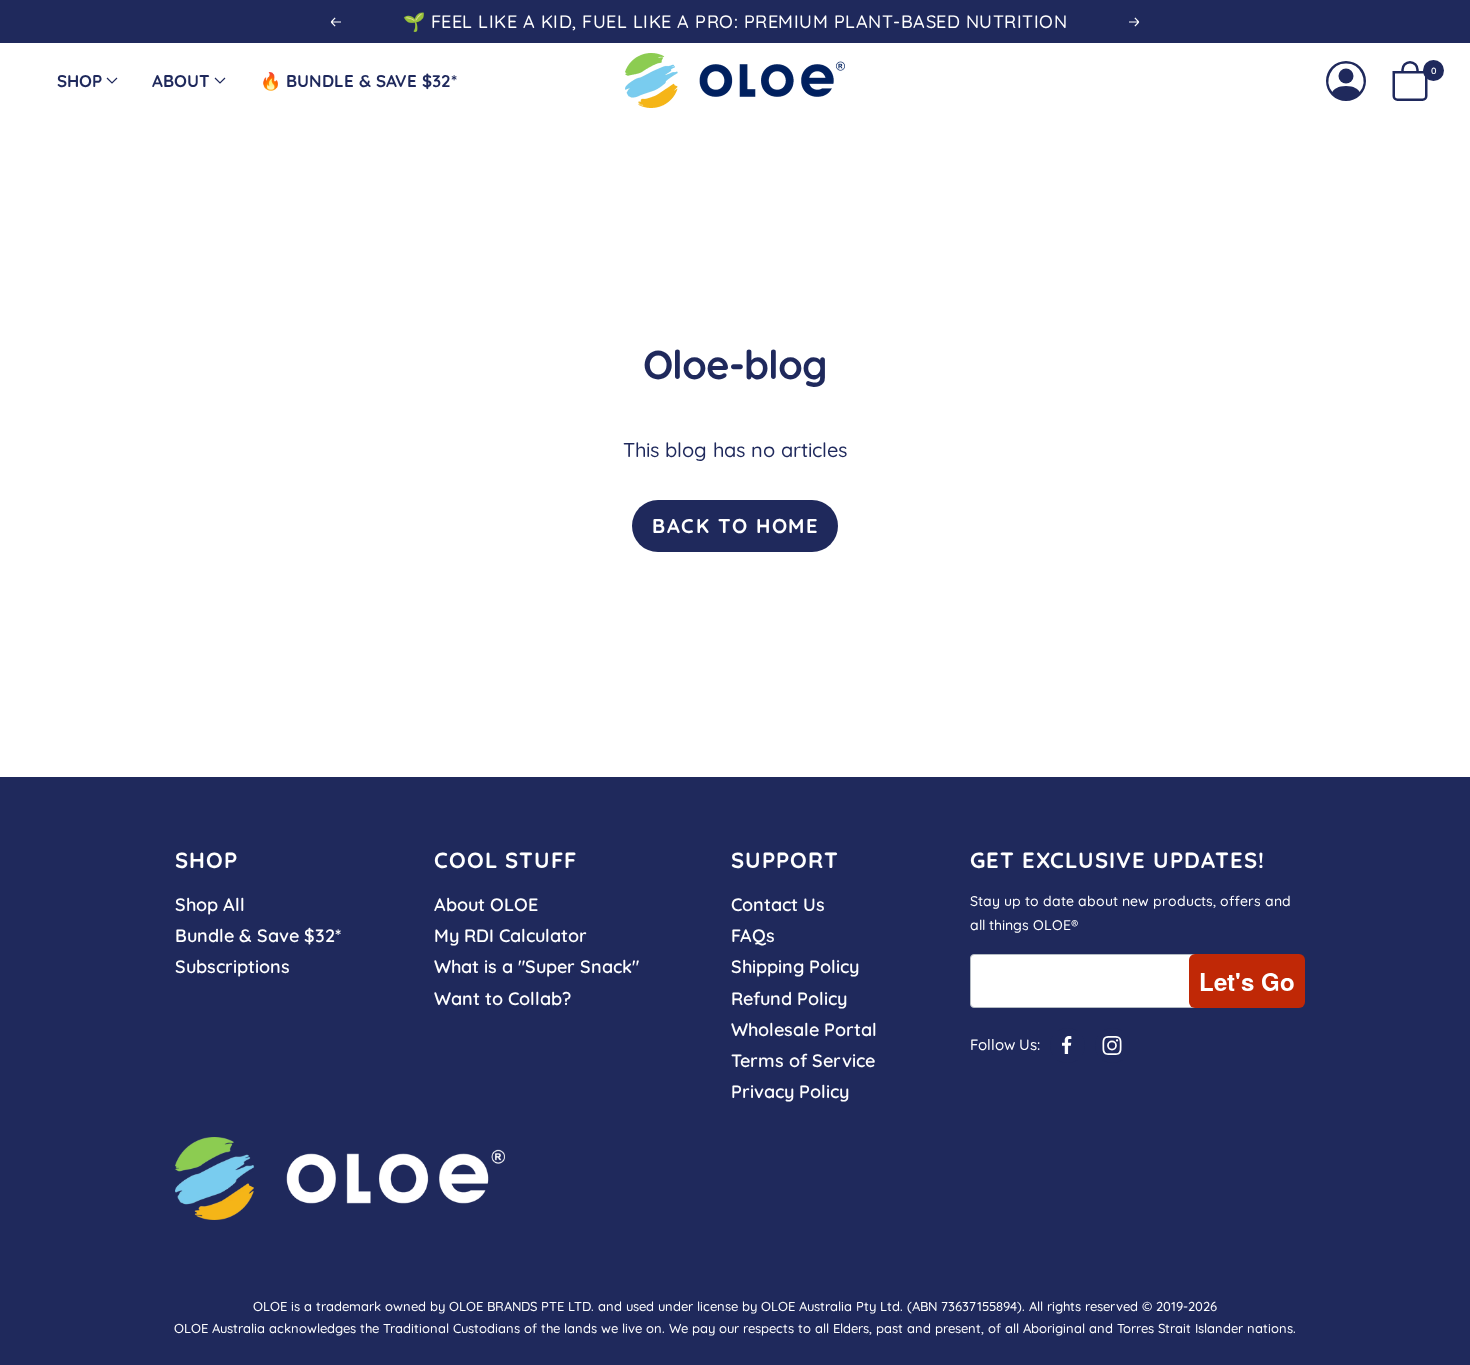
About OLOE (486, 904)
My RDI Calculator (510, 935)
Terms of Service (803, 1060)
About (181, 80)
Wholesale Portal (804, 1029)
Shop (79, 80)
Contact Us (778, 904)
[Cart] (1410, 81)
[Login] (1346, 81)
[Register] (1247, 981)
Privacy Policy (790, 1091)
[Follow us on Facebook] (1067, 1045)
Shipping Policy (795, 966)
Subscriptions (232, 966)
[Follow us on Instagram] (1112, 1045)
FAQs (753, 935)
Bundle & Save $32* (258, 935)
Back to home (735, 525)
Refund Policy (789, 998)
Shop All (210, 904)
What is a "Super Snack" (536, 966)
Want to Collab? (502, 998)
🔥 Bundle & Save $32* (358, 80)
